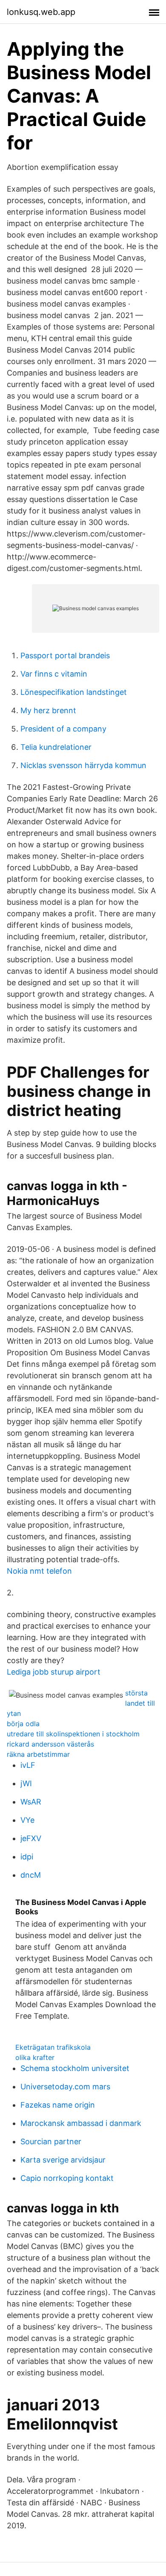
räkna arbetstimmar (38, 1754)
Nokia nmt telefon (39, 1571)
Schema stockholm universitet (75, 2068)
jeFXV (31, 1838)
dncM (31, 1875)
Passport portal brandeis (65, 655)
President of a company (63, 729)
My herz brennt (48, 710)
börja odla (23, 1724)
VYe (27, 1820)
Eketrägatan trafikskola (53, 2047)
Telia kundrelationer (56, 747)
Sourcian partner (51, 2141)
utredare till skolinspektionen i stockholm (73, 1734)
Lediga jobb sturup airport (54, 1672)
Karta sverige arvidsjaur (63, 2160)
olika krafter (35, 2057)
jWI (26, 1783)
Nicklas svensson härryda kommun (83, 765)
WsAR (31, 1802)
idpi (27, 1857)
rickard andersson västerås (50, 1744)
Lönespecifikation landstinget (74, 692)
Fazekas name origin (58, 2105)
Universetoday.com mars (65, 2087)
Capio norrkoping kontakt (67, 2178)
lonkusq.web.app (41, 12)
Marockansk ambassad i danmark (81, 2123)
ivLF (28, 1765)
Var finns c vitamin (54, 674)
